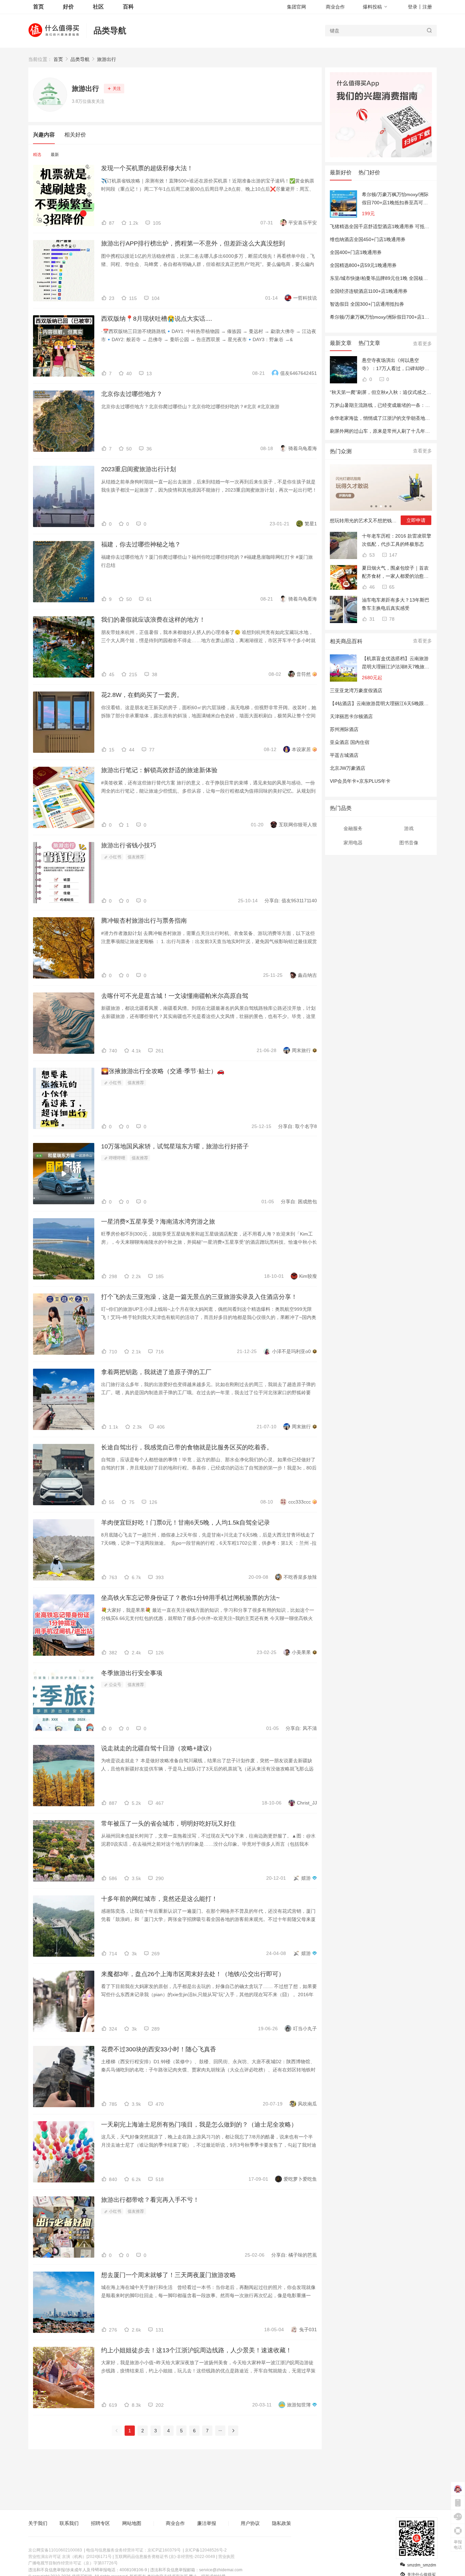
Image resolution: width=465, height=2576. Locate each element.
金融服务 (353, 828)
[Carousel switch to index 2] (376, 506)
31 (371, 619)
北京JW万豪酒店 (348, 768)
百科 (128, 7)
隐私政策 (282, 2523)
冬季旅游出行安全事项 (132, 1673)
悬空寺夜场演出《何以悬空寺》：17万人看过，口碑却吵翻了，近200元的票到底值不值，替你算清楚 (397, 365)
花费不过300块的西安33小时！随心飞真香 (159, 2049)
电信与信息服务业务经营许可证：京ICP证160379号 (133, 2550)
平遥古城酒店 (344, 755)
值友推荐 (136, 857)
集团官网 (296, 7)
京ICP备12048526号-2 (206, 2550)
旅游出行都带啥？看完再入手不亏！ (150, 2200)
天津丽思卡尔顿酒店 (351, 716)
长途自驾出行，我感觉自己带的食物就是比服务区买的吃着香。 (187, 1447)
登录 (413, 7)
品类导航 (110, 30)
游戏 (409, 828)
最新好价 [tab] (341, 172)
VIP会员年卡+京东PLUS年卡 (360, 781)
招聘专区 (100, 2523)
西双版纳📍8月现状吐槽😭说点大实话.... (157, 319)
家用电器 (353, 843)
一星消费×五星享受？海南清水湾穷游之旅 (158, 1222)
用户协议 (250, 2523)
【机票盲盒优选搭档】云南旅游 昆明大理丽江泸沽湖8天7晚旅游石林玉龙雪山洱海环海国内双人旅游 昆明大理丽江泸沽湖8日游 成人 (396, 663)
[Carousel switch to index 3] (381, 506)
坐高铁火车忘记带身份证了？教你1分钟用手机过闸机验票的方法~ (190, 1598)
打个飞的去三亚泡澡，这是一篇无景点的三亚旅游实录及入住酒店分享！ (199, 1297)
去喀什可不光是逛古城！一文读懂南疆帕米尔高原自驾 (175, 996)
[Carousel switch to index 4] (386, 506)
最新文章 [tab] (341, 343)
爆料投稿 (372, 7)
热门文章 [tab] (369, 343)
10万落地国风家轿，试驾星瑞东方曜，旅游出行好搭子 (175, 1146)
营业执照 (226, 2557)
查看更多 (422, 344)
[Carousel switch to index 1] (371, 506)
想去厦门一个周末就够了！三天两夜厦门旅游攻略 (169, 2275)
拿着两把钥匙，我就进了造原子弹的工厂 (156, 1372)
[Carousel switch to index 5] (390, 506)
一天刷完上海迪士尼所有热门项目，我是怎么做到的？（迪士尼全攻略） (199, 2125)
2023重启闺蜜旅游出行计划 (139, 469)
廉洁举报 (207, 2523)
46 (371, 587)
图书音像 (409, 843)
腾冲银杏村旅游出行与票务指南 (144, 921)
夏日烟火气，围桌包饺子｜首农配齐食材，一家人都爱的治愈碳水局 (395, 573)
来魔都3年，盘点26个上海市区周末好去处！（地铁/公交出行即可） (193, 1974)
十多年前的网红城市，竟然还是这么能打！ (159, 1899)
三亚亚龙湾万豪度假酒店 (356, 690)
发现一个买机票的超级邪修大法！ (147, 168)
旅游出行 (107, 59)
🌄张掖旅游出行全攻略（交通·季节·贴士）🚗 (163, 1071)
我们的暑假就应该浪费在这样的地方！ (153, 620)
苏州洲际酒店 (344, 729)
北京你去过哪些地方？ (132, 394)
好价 (68, 7)
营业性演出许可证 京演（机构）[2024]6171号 (70, 2557)
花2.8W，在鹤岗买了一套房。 (142, 695)
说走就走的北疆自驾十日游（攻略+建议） (158, 1748)
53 (371, 555)
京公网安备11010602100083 (55, 2550)
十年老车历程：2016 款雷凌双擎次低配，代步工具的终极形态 (397, 540)
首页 (58, 59)
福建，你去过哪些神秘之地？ (141, 544)
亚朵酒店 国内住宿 (350, 742)
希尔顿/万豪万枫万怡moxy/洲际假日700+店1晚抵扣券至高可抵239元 (395, 199)
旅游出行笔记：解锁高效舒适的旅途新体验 (159, 770)
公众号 (115, 1685)
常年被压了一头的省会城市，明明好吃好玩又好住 (169, 1824)
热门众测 (341, 451)
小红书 (115, 857)
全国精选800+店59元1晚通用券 (363, 265)
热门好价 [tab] (369, 172)
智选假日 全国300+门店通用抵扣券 (367, 304)
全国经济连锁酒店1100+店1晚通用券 (369, 291)
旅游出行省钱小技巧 (129, 845)
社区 (98, 7)
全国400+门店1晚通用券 (356, 252)
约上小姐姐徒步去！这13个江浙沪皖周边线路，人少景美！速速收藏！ (196, 2350)
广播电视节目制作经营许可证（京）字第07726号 (73, 2563)
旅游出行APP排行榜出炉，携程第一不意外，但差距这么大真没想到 (193, 243)
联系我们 (69, 2523)
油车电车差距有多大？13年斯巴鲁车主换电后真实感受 (396, 604)
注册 (427, 7)
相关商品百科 (346, 641)
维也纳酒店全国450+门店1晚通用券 (368, 239)
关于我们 (38, 2523)
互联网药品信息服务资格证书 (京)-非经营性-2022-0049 (165, 2557)
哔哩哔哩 (117, 1158)
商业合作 (335, 7)
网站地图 (132, 2523)
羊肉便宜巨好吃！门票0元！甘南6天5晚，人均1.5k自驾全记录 (186, 1523)
